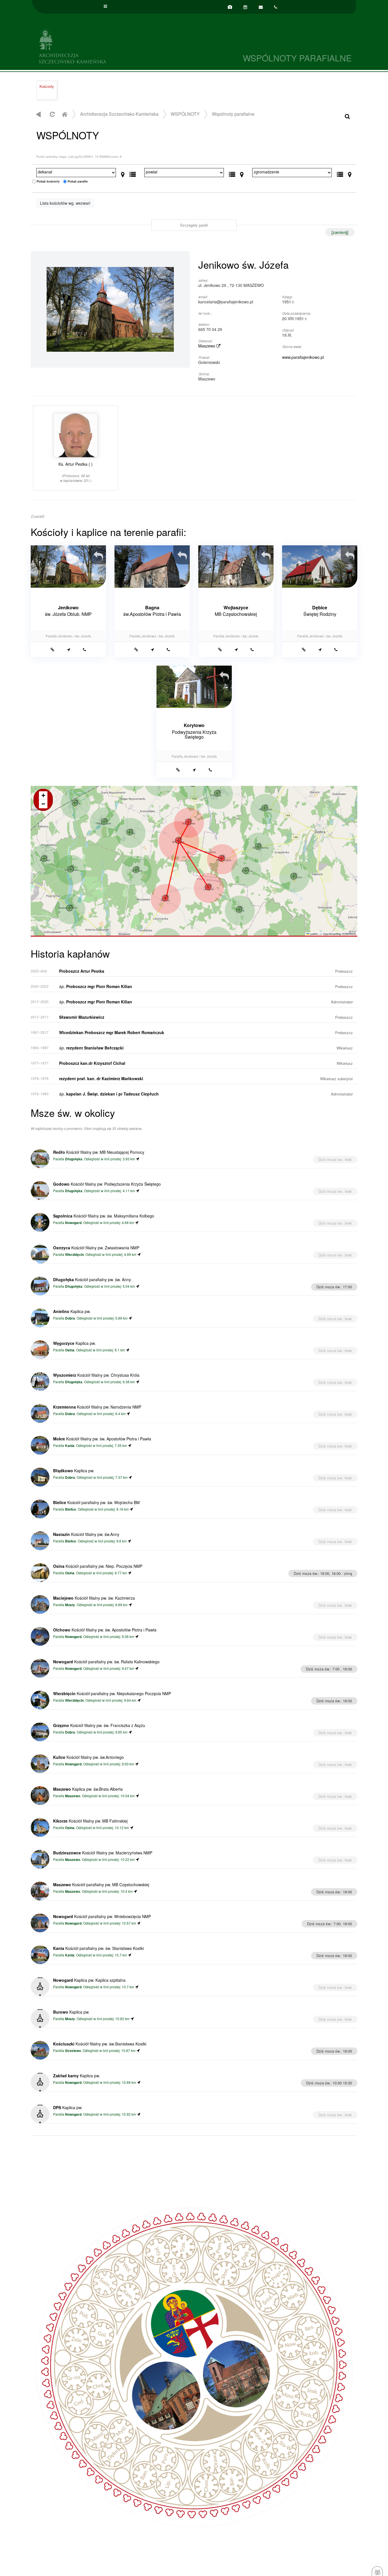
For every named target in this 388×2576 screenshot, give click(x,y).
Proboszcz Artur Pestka (82, 971)
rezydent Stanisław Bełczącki (91, 1048)
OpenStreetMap (332, 934)
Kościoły (47, 86)
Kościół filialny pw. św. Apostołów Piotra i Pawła (102, 1439)
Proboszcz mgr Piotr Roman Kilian (96, 986)
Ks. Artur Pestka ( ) (76, 472)
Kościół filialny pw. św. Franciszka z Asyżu (99, 1725)
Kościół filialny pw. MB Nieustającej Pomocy (99, 1152)
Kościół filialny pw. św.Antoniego (88, 1757)
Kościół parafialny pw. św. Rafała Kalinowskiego (106, 1662)
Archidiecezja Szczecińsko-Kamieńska (113, 45)
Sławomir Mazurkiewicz (82, 1017)
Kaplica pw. (72, 1311)
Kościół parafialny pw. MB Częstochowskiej (101, 1885)
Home (64, 114)
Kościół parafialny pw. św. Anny (92, 1279)
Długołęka (74, 1159)
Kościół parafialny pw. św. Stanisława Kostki (98, 1948)
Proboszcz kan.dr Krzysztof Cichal (92, 1063)
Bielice (71, 1509)
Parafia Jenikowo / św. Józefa (68, 636)
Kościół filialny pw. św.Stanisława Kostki (100, 2044)
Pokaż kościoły (48, 181)
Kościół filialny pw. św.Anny (86, 1534)
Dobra (70, 1318)
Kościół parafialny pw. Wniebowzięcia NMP (102, 1916)
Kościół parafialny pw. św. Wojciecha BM (96, 1502)
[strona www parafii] (52, 649)
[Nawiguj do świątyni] (69, 649)
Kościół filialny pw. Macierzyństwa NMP (103, 1853)
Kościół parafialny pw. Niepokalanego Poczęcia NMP (112, 1693)
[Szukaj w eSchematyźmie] (347, 116)
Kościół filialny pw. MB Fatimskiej (90, 1821)
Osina (70, 1350)
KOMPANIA (349, 934)
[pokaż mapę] (123, 173)
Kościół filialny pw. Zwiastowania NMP (96, 1248)
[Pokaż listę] (133, 173)
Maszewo (207, 346)
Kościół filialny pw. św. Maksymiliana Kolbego (104, 1216)
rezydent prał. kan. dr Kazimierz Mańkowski (101, 1078)
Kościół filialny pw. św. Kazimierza (94, 1598)
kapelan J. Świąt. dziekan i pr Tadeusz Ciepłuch (109, 1094)
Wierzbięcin (74, 1255)
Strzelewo (73, 2051)
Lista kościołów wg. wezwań (65, 203)
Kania (70, 1446)
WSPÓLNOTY (185, 114)
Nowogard (73, 1223)
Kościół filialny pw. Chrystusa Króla (96, 1375)
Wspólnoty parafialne (233, 114)
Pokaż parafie (78, 181)
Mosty (70, 1605)
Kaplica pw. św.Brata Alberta (88, 1789)
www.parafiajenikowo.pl (303, 357)
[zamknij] (340, 232)
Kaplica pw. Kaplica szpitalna (89, 1980)
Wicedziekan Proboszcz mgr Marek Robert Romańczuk (112, 1032)
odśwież (52, 114)
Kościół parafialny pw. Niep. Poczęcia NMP (98, 1566)
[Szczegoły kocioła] (101, 552)
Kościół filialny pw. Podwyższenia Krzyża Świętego (107, 1184)
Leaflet (313, 934)
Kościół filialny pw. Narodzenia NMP (97, 1407)
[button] (188, 822)
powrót (38, 114)
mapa (193, 861)
